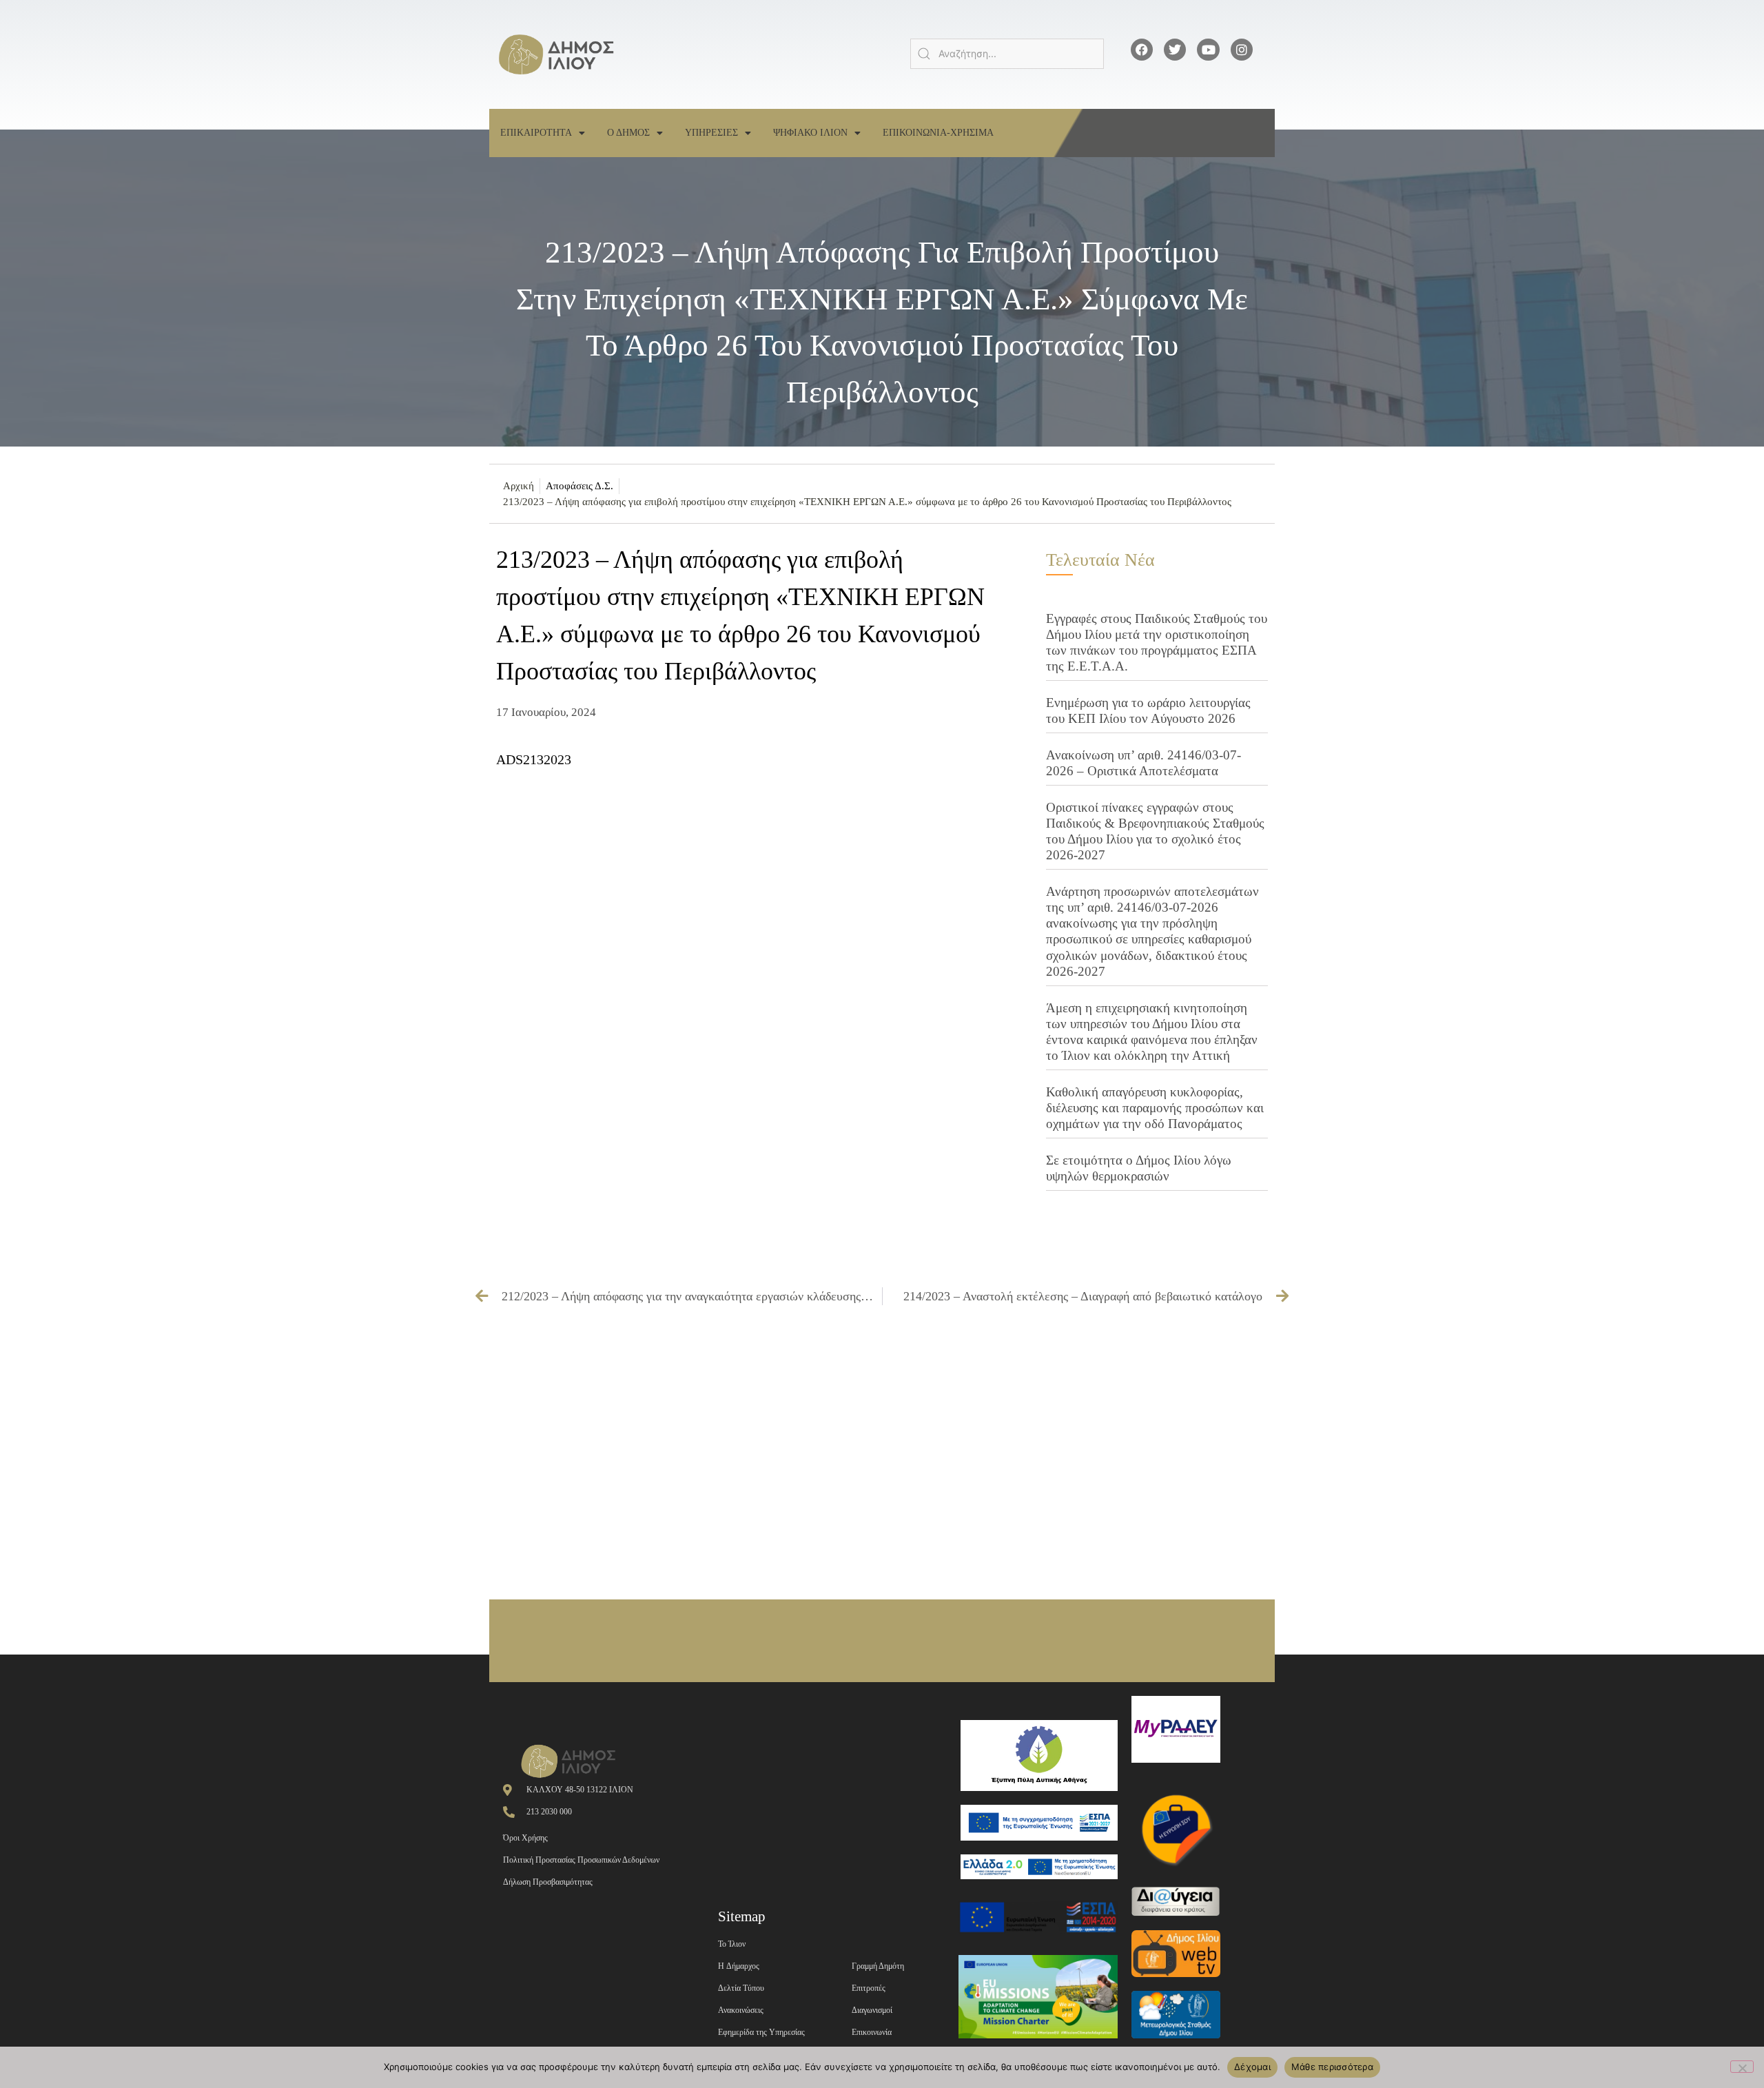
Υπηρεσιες (711, 133)
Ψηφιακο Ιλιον (810, 133)
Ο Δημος (628, 133)
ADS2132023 (534, 759)
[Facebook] (1142, 50)
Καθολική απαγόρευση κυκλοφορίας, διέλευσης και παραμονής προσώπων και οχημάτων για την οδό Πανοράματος (1155, 1108)
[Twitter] (1175, 50)
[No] (1742, 2067)
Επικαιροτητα (536, 133)
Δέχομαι (1252, 2067)
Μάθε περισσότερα (1332, 2067)
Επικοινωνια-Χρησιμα (938, 133)
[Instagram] (1242, 50)
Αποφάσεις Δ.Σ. (580, 486)
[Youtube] (1208, 50)
